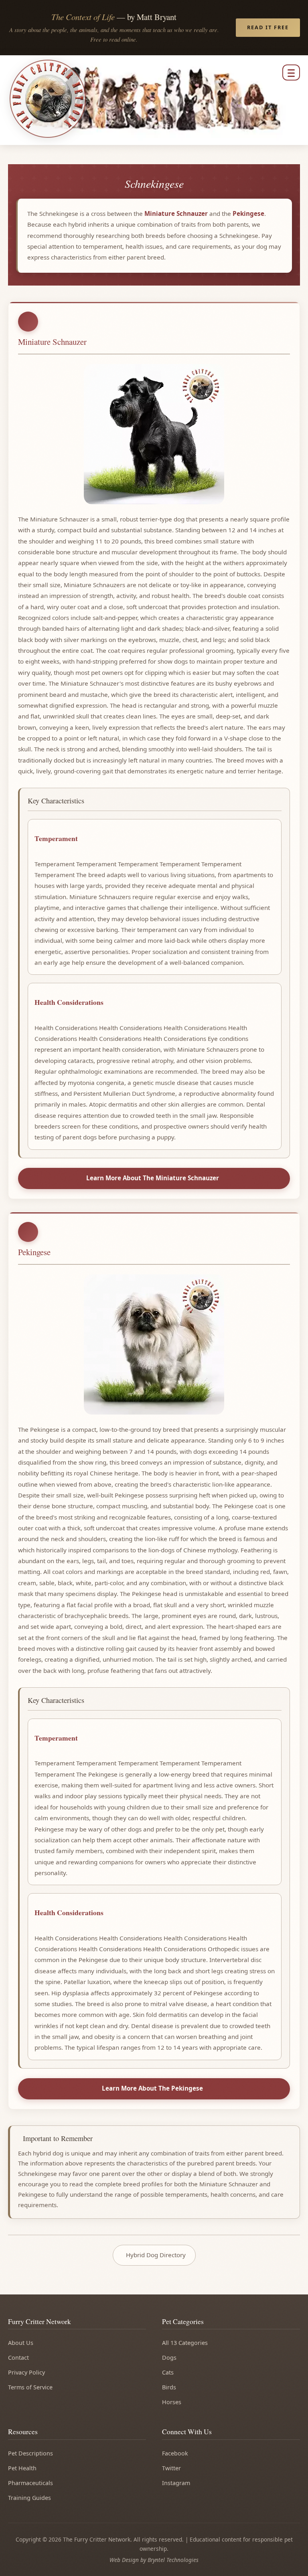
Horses (172, 2402)
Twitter (171, 2468)
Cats (168, 2372)
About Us (21, 2343)
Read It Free (268, 27)
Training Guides (29, 2498)
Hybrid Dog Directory (156, 2255)
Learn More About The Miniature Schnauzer (153, 1178)
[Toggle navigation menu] (291, 72)
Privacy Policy (26, 2372)
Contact (18, 2358)
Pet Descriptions (30, 2453)
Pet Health (22, 2468)
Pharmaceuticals (30, 2483)
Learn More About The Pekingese (152, 2088)
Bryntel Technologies (173, 2560)
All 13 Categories (185, 2343)
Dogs (169, 2358)
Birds (169, 2387)
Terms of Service (30, 2387)
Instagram (176, 2483)
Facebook (175, 2453)
